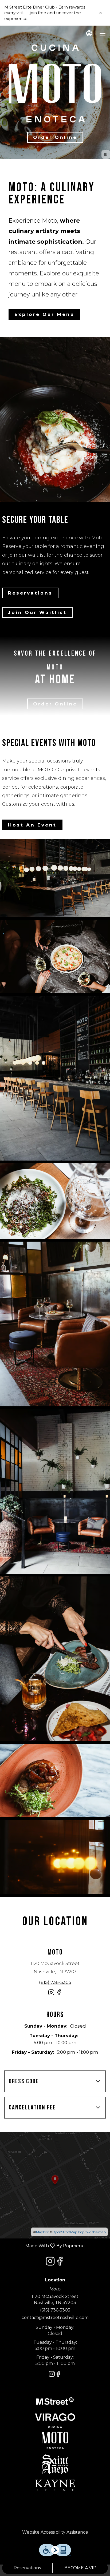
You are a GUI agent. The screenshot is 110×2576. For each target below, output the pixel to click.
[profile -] (89, 33)
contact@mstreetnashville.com (55, 2318)
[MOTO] (55, 2437)
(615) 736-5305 (55, 2310)
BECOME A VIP (80, 2568)
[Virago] (55, 2417)
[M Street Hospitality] (55, 2401)
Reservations (27, 2568)
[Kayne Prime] (55, 2485)
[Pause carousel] (106, 154)
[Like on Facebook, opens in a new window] (59, 1995)
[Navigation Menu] (103, 34)
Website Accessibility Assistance (55, 2532)
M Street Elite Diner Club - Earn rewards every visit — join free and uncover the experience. (45, 13)
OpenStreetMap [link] (65, 2232)
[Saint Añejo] (55, 2464)
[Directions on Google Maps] (55, 2185)
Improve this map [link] (92, 2232)
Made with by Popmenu (44, 2246)
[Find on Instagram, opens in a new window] (51, 1995)
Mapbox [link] (42, 2232)
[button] (55, 956)
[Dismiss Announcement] (101, 13)
